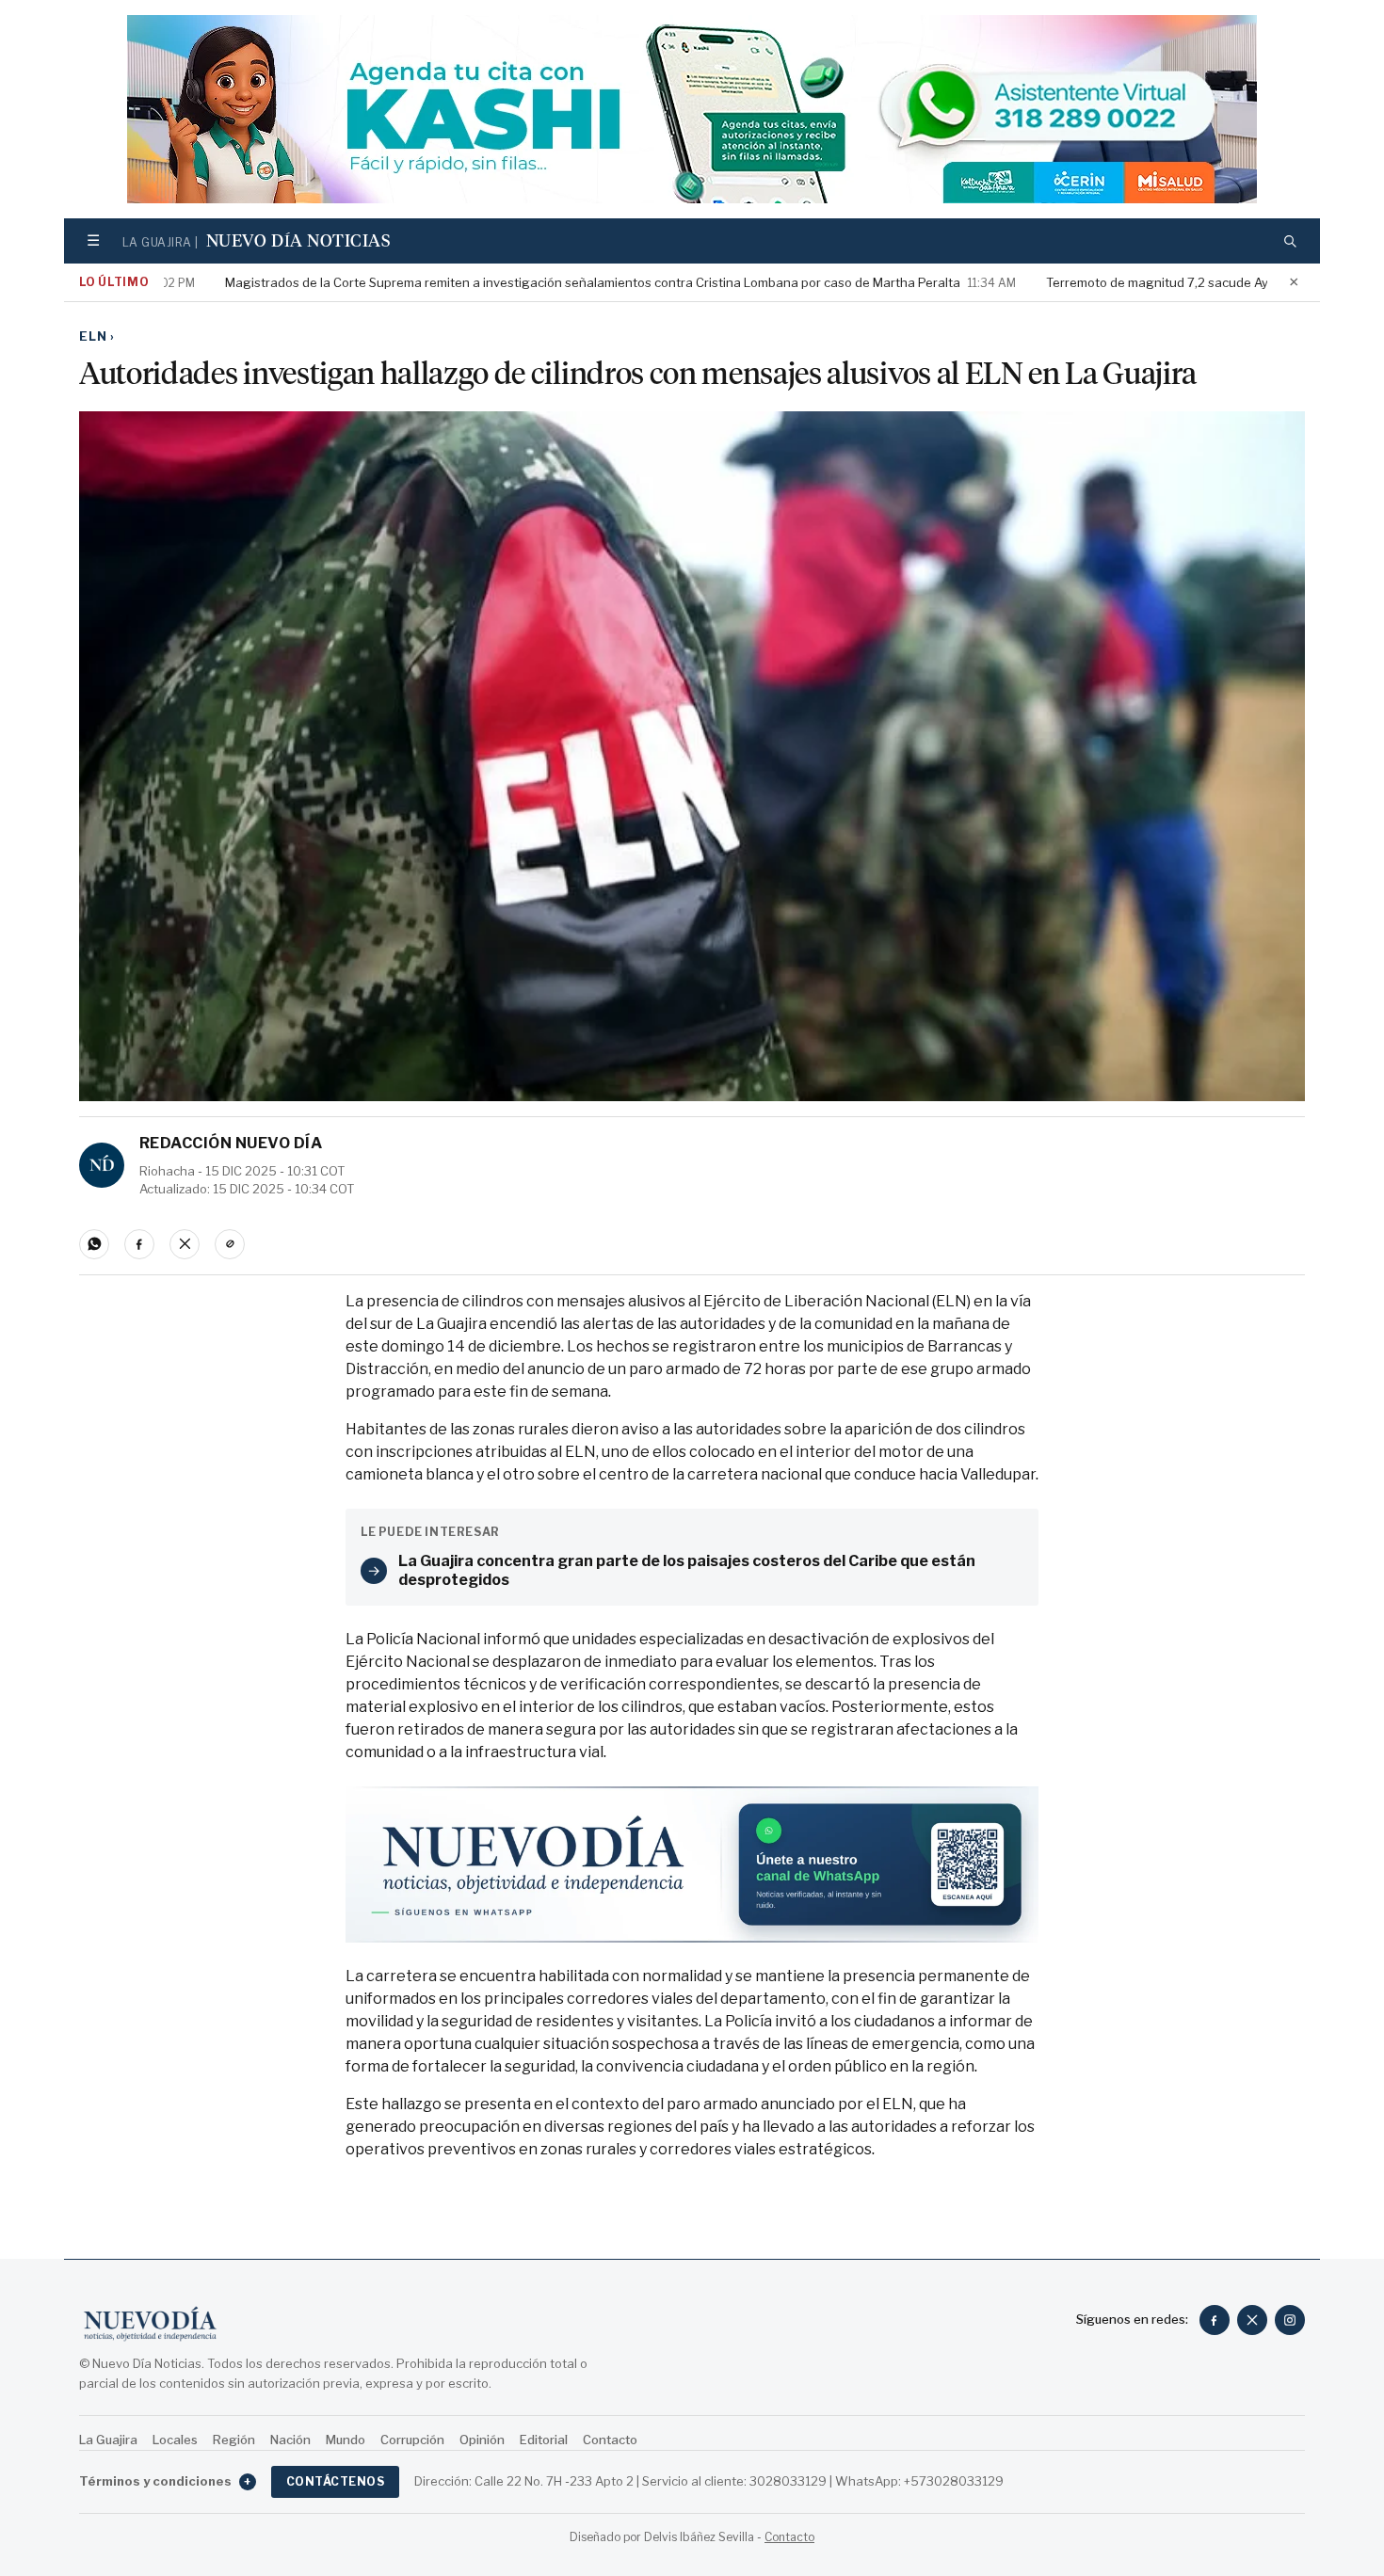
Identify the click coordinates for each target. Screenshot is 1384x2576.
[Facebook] (1215, 2320)
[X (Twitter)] (1252, 2320)
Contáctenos (335, 2481)
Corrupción (412, 2440)
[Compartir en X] (185, 1244)
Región (234, 2440)
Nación (290, 2440)
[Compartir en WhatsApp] (94, 1244)
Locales (175, 2440)
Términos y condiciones (165, 2481)
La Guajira (108, 2440)
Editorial (544, 2440)
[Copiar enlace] (230, 1244)
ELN (97, 336)
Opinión (482, 2440)
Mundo (346, 2440)
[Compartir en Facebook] (139, 1244)
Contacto (610, 2440)
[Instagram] (1290, 2320)
